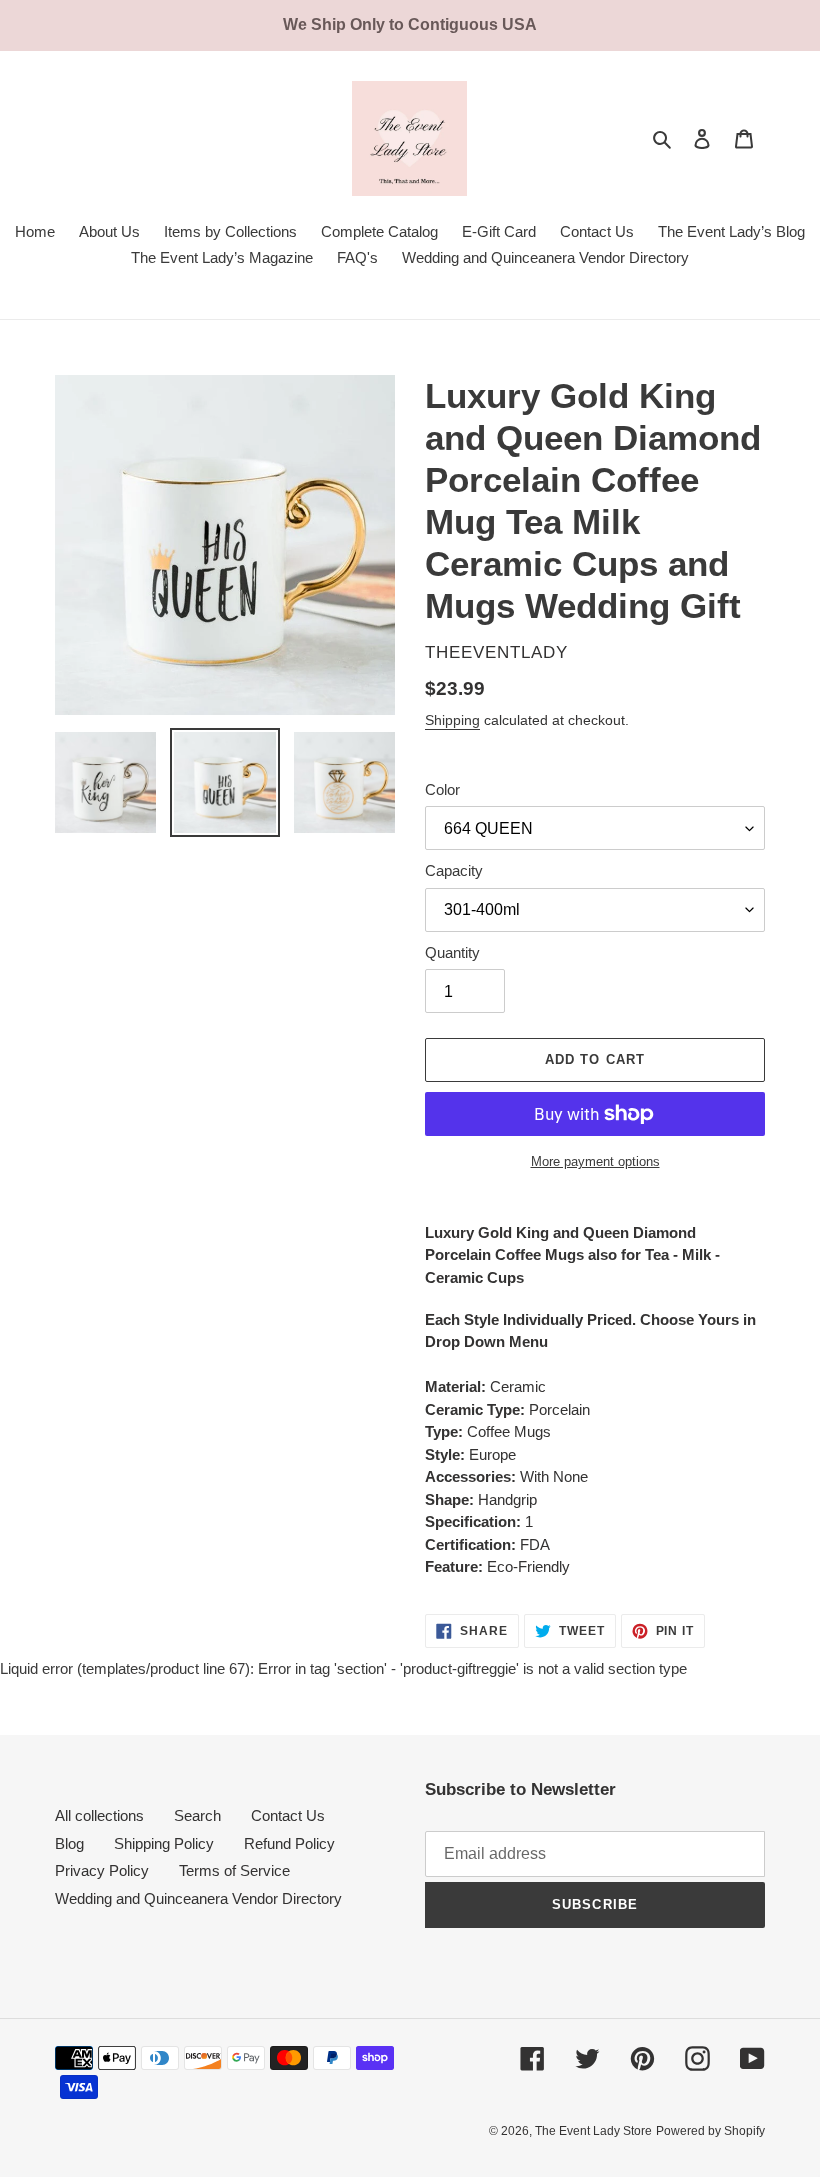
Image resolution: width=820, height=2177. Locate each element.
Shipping (452, 720)
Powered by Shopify (710, 2131)
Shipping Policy (164, 1843)
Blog (69, 1843)
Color (442, 789)
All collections (99, 1815)
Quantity (452, 952)
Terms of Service (234, 1870)
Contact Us (288, 1815)
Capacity (454, 870)
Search (197, 1815)
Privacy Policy (102, 1870)
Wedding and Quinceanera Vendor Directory (198, 1898)
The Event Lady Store (593, 2131)
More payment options (595, 1161)
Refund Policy (289, 1843)
